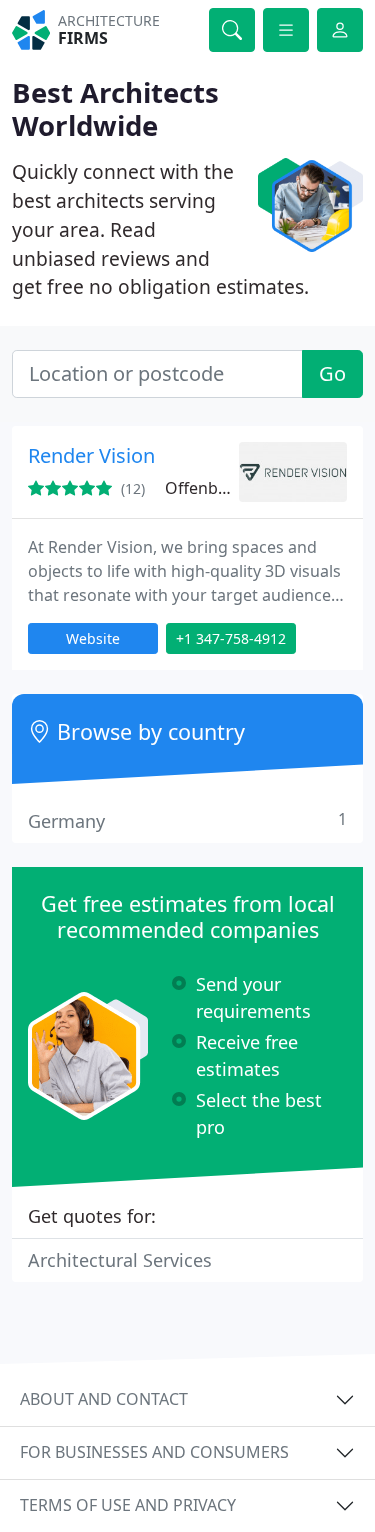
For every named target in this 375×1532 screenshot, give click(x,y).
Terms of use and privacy (128, 1505)
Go (332, 373)
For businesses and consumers (154, 1452)
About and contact (104, 1399)
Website (93, 638)
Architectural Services (120, 1260)
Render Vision (91, 455)
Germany (187, 820)
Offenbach (205, 488)
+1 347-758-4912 (231, 638)
